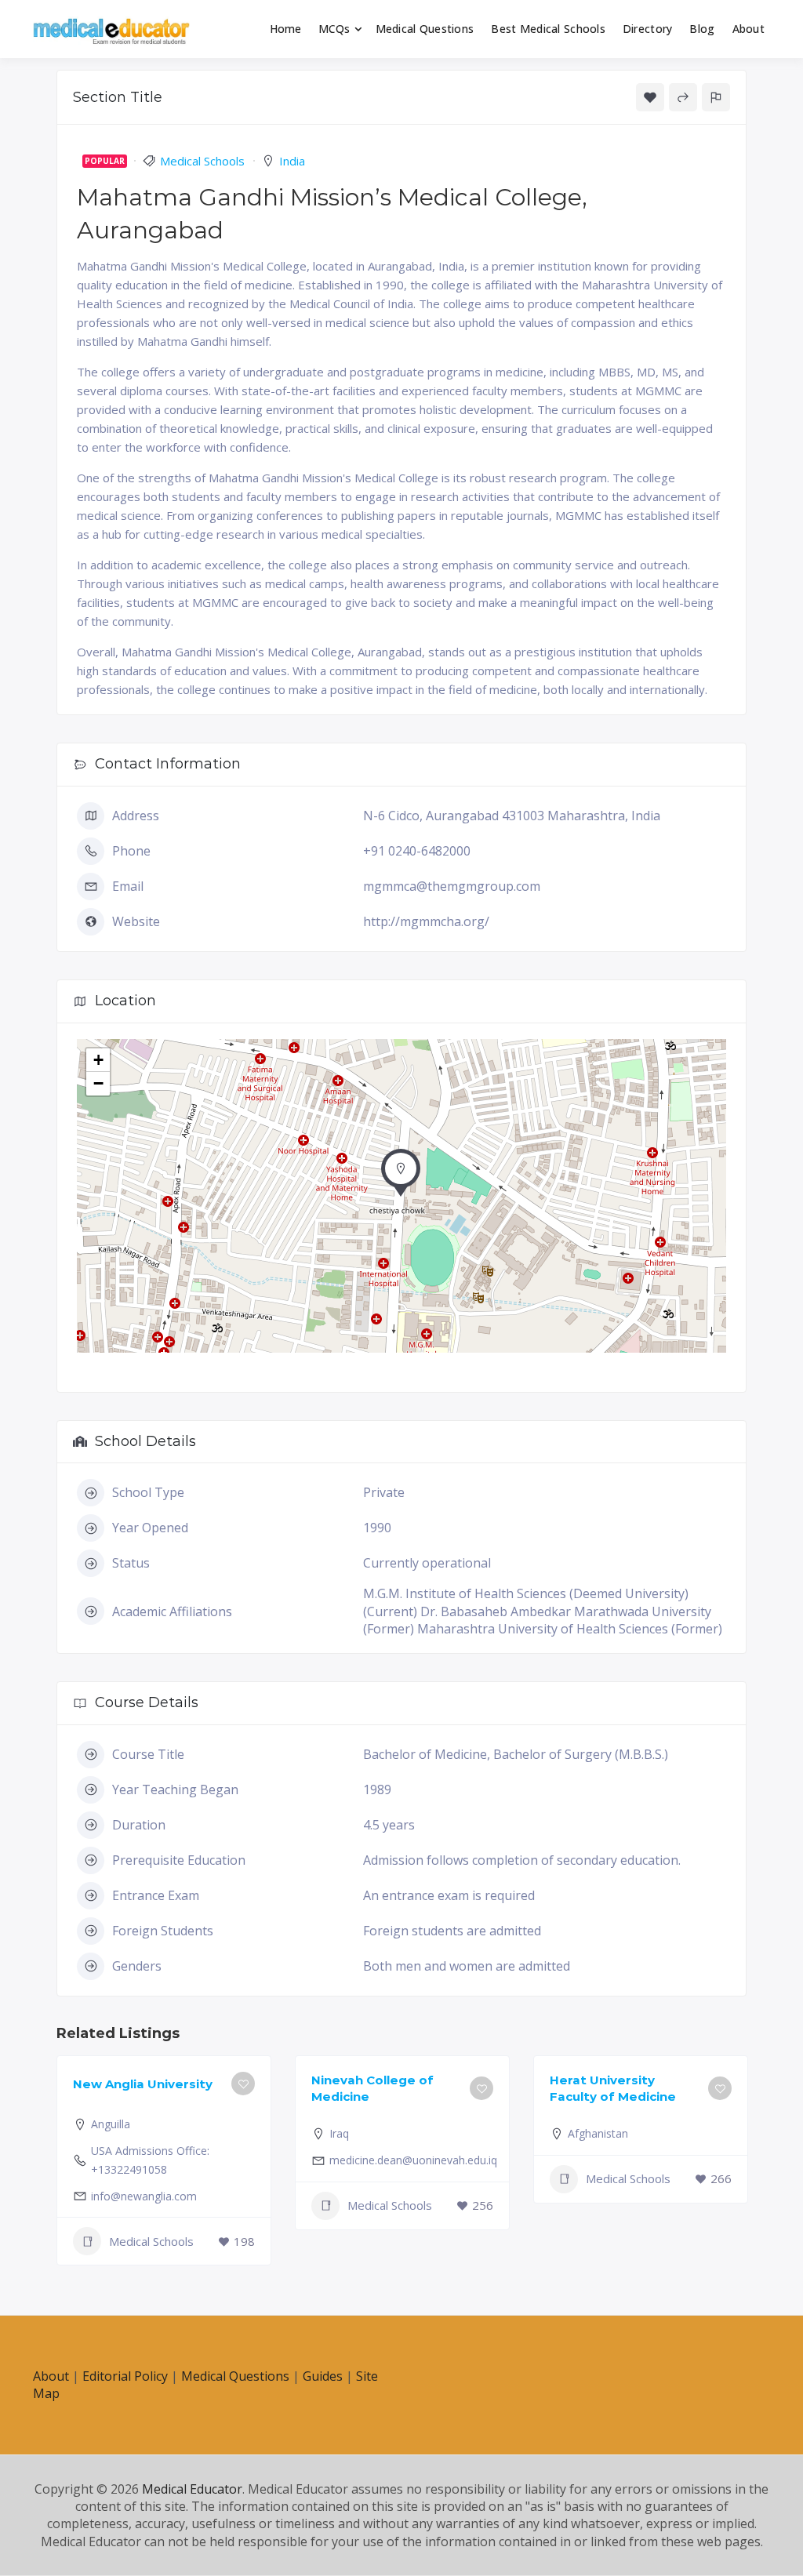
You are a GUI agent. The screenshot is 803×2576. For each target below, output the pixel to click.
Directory (648, 29)
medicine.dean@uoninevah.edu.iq (413, 2160)
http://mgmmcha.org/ (426, 921)
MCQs (334, 29)
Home (286, 29)
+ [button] (98, 1060)
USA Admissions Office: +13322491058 (150, 2160)
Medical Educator (192, 2489)
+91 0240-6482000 (417, 851)
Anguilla (111, 2124)
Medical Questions (425, 29)
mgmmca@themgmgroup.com (452, 886)
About (748, 29)
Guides (323, 2376)
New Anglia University (143, 2084)
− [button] (98, 1083)
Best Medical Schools (548, 29)
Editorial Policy (125, 2376)
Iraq (339, 2133)
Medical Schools (202, 161)
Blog (702, 29)
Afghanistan (598, 2133)
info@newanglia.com (144, 2196)
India (292, 161)
